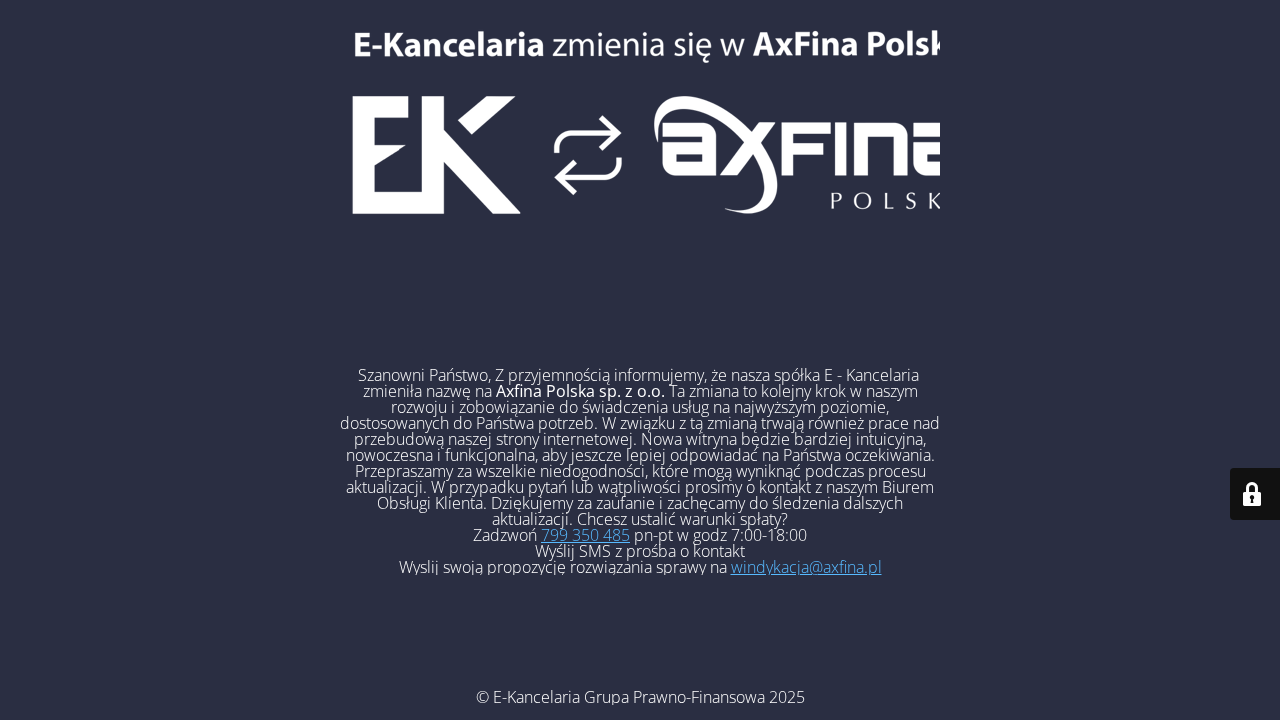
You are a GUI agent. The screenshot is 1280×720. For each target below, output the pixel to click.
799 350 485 (585, 535)
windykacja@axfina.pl (806, 567)
